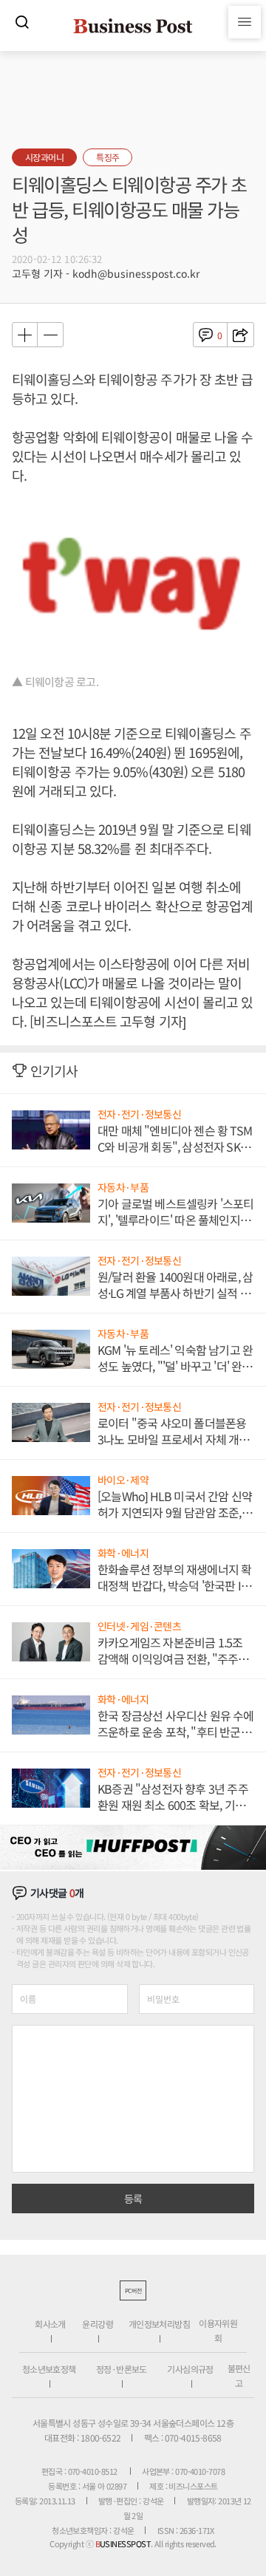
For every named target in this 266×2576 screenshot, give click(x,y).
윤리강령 (98, 2324)
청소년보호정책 (49, 2369)
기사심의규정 (190, 2369)
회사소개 (50, 2324)
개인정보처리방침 (159, 2324)
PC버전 (133, 2290)
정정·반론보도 (122, 2369)
